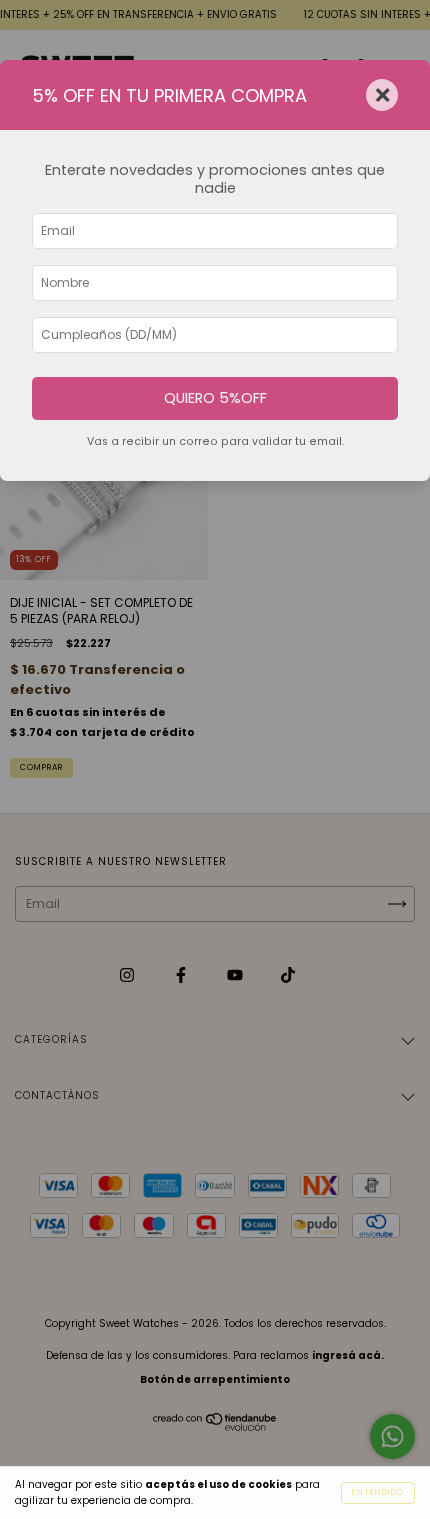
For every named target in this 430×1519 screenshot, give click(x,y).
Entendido (378, 1492)
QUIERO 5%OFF (215, 398)
